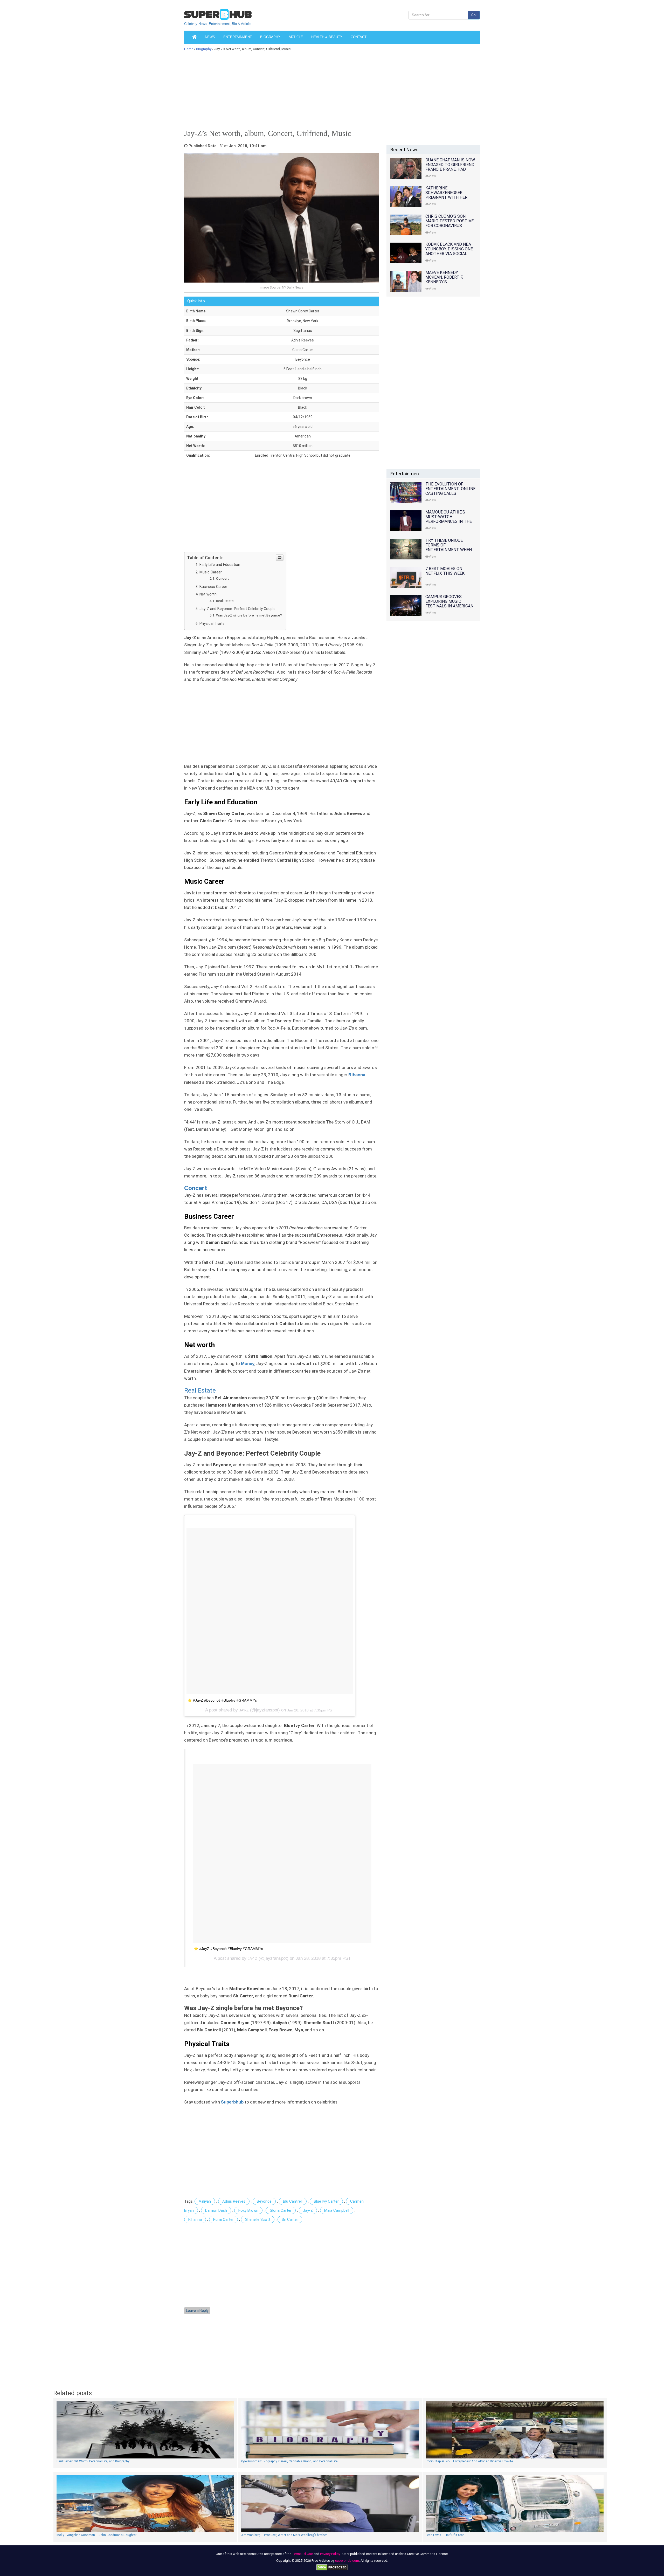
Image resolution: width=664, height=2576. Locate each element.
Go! (474, 15)
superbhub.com (347, 2561)
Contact (359, 37)
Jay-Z (308, 2210)
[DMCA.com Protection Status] (332, 2567)
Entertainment (238, 37)
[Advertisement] (329, 89)
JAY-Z (244, 1710)
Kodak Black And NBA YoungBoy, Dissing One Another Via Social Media (449, 251)
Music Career (211, 572)
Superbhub (232, 2102)
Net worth (208, 594)
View (432, 176)
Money (248, 1364)
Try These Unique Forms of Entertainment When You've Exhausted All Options (449, 550)
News (210, 37)
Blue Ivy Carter (326, 2201)
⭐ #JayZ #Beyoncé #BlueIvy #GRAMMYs (222, 1700)
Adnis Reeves (234, 2201)
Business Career (213, 587)
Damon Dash (216, 2210)
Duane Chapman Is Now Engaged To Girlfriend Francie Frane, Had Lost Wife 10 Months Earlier (450, 169)
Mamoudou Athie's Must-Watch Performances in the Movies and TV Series (449, 519)
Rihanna (195, 2219)
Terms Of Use (302, 2554)
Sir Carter (290, 2219)
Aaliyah (205, 2201)
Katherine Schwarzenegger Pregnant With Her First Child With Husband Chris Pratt (449, 197)
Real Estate (225, 601)
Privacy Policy (330, 2554)
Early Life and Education (220, 565)
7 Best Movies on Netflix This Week (445, 571)
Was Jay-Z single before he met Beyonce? (249, 615)
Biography (270, 37)
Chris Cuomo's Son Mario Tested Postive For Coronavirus (449, 221)
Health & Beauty (327, 37)
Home (189, 49)
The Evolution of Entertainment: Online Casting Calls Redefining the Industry (450, 493)
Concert (222, 578)
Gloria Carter (281, 2210)
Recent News (404, 150)
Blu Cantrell (293, 2201)
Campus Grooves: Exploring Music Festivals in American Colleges (449, 604)
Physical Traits (212, 624)
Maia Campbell (337, 2210)
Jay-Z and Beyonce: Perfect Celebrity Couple (237, 609)
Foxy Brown (248, 2210)
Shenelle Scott (258, 2219)
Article (296, 37)
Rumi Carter (223, 2219)
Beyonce (264, 2201)
